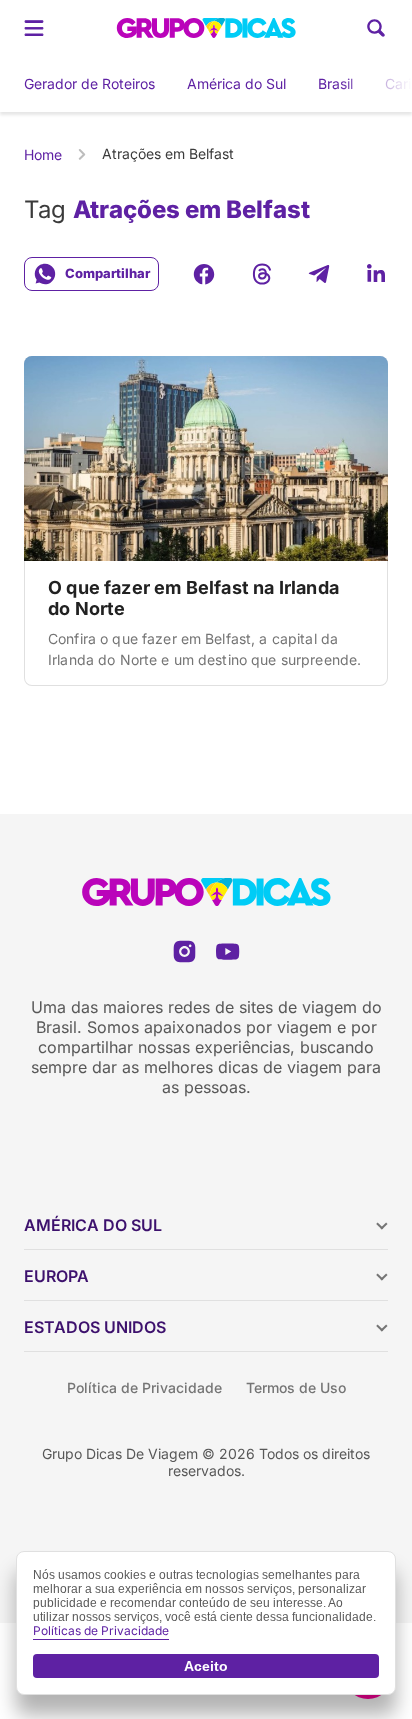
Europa (56, 1276)
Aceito (206, 1666)
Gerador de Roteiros (89, 83)
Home (43, 154)
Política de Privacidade (144, 1387)
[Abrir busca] (376, 28)
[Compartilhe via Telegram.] (319, 274)
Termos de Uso (296, 1387)
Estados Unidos (95, 1327)
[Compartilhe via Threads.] (262, 274)
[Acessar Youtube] (227, 951)
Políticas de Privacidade (101, 1630)
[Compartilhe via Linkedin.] (376, 274)
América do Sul (236, 83)
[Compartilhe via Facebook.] (204, 274)
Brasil (335, 83)
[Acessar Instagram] (184, 951)
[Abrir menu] (34, 28)
